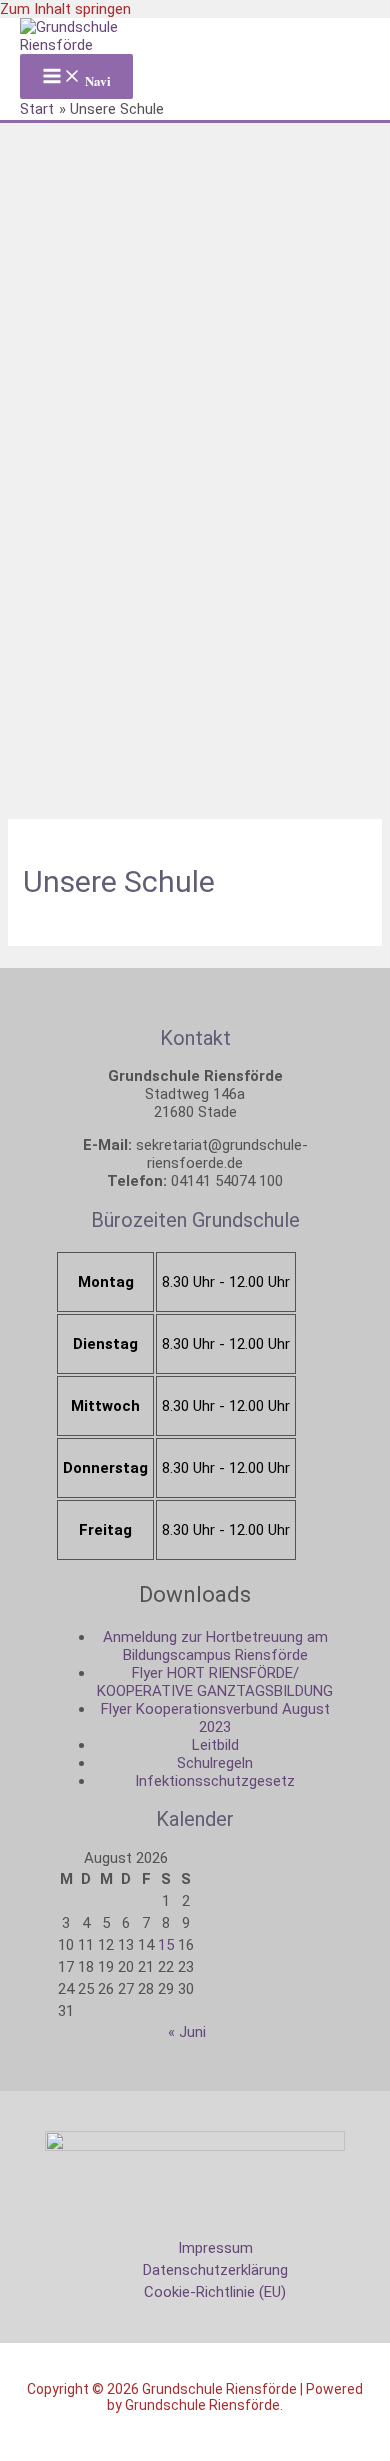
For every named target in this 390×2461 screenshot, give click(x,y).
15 (166, 1945)
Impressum (215, 2248)
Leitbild (215, 1745)
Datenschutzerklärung (215, 2270)
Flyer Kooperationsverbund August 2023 (215, 1718)
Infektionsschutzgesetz (215, 1781)
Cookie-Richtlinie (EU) (215, 2292)
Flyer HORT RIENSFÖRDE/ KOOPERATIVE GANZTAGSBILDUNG (215, 1682)
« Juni (187, 2032)
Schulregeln (215, 1763)
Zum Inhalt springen (65, 9)
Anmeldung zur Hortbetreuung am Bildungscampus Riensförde (215, 1646)
